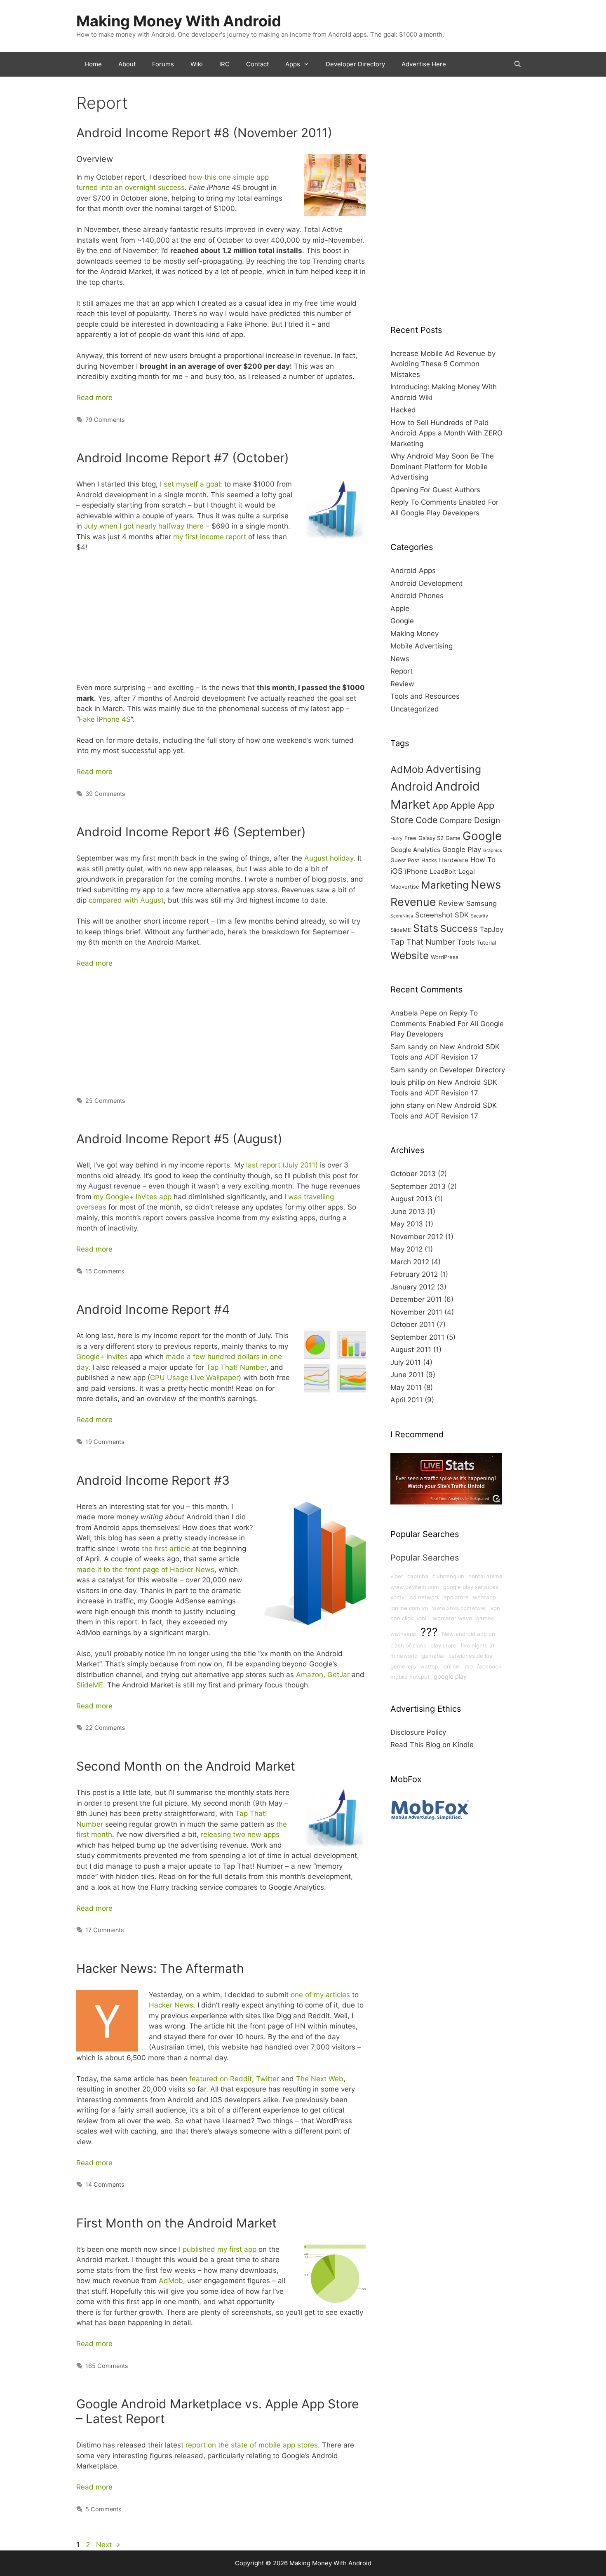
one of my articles (320, 1995)
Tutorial (486, 943)
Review (402, 684)
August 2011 (411, 1350)
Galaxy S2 (431, 838)
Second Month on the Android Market (186, 1766)
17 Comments (105, 1930)
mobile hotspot (410, 1677)
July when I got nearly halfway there (144, 526)
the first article (166, 1549)
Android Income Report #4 (153, 1309)
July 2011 (406, 1362)
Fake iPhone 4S (105, 719)
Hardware (454, 860)
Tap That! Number (236, 1367)
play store (443, 1645)
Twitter (268, 2079)
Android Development (426, 583)
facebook (489, 1666)
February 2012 (414, 1274)
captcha (418, 1576)
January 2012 (413, 1287)
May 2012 (406, 1249)
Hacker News (171, 2005)
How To (483, 860)
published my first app (220, 2249)
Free (410, 838)
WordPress (445, 957)
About (127, 64)
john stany (408, 1105)
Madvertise (405, 887)
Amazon (310, 1675)
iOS (397, 871)
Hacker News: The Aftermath (160, 1968)
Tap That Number (423, 942)
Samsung (482, 903)
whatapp (484, 1597)
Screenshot (434, 915)
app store (456, 1597)
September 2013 (418, 1186)
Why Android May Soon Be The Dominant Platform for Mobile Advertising (442, 467)
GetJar (338, 1675)
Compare (456, 820)
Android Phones (417, 596)
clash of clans (408, 1645)
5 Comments (103, 2509)
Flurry (396, 839)
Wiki (197, 64)
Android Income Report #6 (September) (191, 832)
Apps (293, 64)
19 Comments (105, 1442)
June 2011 (407, 1375)
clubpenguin (448, 1576)
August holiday (329, 858)
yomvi (398, 1597)
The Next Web (320, 2079)
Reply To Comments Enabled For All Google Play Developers (447, 1024)
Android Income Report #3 (153, 1480)
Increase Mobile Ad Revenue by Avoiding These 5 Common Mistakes (443, 364)
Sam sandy (409, 1047)
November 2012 (417, 1237)
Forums (163, 64)
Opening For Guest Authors (435, 490)
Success (459, 929)
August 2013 (411, 1199)
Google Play (462, 849)
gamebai (433, 1656)
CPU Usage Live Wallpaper (194, 1378)
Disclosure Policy (418, 1732)
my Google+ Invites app (133, 1197)
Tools (466, 942)
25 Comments (105, 1101)
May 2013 (407, 1224)
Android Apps (413, 571)
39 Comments (105, 794)
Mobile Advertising (422, 646)
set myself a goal (192, 484)
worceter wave (452, 1618)
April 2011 (406, 1400)
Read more (94, 398)
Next (108, 2545)
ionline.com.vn (409, 1608)
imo (468, 1666)
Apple (400, 608)
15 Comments (105, 1271)
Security (479, 916)
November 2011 (416, 1312)
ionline (451, 1666)
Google (402, 621)
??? (429, 1632)
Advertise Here (424, 64)
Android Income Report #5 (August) (179, 1139)
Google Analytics (415, 850)
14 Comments (105, 2184)
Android (412, 786)
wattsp (429, 1666)
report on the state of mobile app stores (252, 2445)
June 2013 (408, 1212)
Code (426, 820)
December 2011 (416, 1299)
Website (410, 955)
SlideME (90, 1685)
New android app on (469, 1634)
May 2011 (406, 1387)
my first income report (210, 537)
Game (453, 838)
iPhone (416, 871)
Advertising (453, 769)
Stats (426, 928)
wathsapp (403, 1634)
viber (397, 1576)
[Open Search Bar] (518, 64)
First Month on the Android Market (176, 2223)
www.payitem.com (415, 1587)
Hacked (403, 410)
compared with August (126, 900)
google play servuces (471, 1587)
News (400, 659)
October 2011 (412, 1324)
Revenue (413, 902)
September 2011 (417, 1337)
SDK (462, 915)
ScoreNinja (402, 916)
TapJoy (492, 929)
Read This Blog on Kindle (432, 1745)
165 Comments (107, 2366)
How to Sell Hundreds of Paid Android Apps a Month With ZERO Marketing (446, 433)
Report (402, 671)
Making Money (415, 634)
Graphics (493, 850)
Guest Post (405, 860)
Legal (467, 872)
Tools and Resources (425, 696)
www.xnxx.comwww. (459, 1608)
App (440, 806)
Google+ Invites (102, 1357)
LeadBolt (443, 872)
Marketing (445, 885)
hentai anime (485, 1576)
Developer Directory (355, 64)
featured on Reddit (221, 2079)
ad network (425, 1597)
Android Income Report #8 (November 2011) (204, 133)
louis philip (408, 1082)
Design (487, 820)
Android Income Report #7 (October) (183, 458)
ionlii (423, 1618)
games (485, 1618)
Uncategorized (415, 709)
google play (450, 1677)
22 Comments (105, 1728)
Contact (257, 64)
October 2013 (413, 1174)
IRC (224, 64)
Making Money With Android (179, 21)
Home (93, 64)
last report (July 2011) (282, 1165)
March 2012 (410, 1262)
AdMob (171, 2281)
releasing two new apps (240, 1834)
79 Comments (105, 420)
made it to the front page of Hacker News (145, 1570)
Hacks (429, 860)
